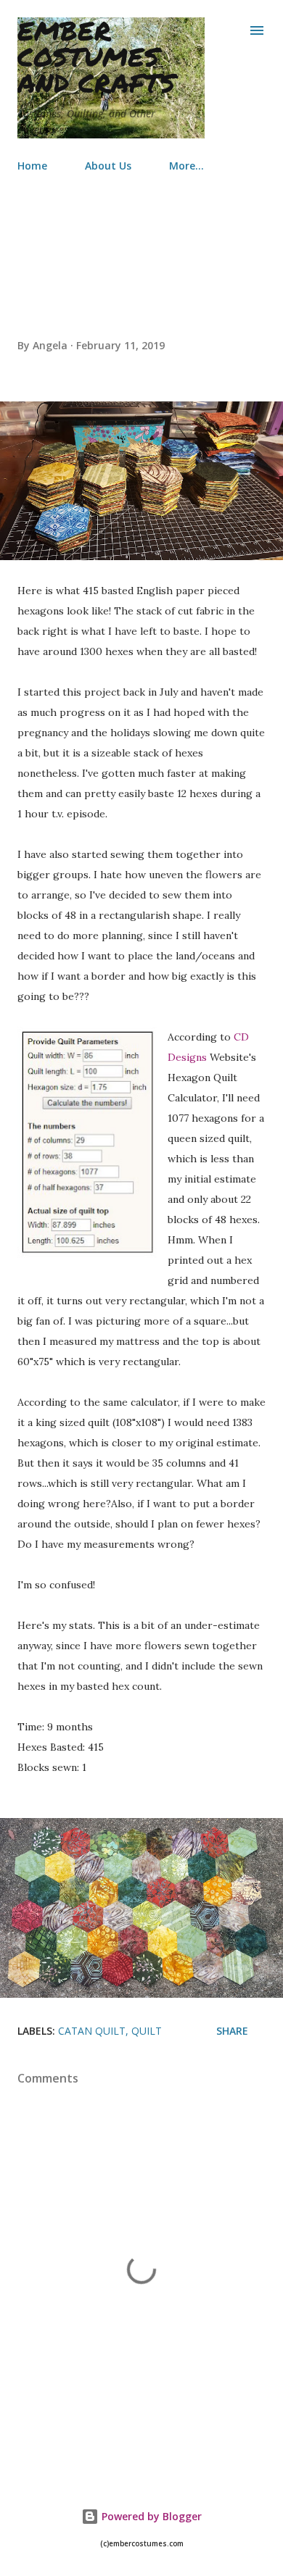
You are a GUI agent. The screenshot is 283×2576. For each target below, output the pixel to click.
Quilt (147, 2031)
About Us (108, 166)
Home (32, 166)
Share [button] (232, 2031)
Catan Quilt (92, 2031)
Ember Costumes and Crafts (97, 56)
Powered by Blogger (150, 2516)
